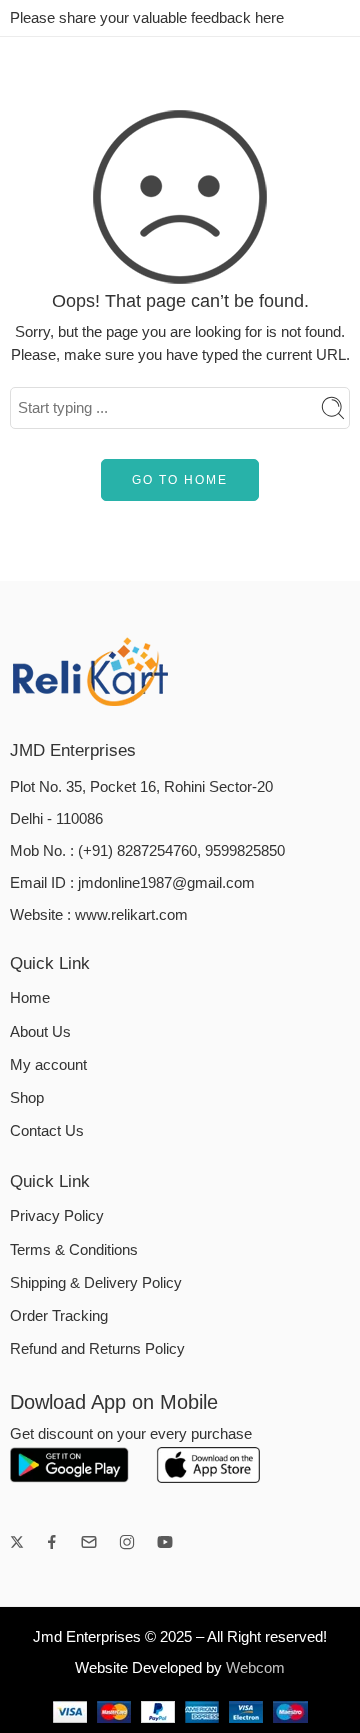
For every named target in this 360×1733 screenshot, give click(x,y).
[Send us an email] (89, 1542)
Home (30, 998)
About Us (40, 1032)
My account (48, 1065)
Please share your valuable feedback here (147, 18)
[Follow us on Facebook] (52, 1542)
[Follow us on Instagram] (127, 1542)
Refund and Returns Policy (97, 1349)
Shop (27, 1098)
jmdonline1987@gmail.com (166, 883)
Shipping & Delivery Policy (96, 1283)
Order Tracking (59, 1316)
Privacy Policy (57, 1216)
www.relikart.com (131, 915)
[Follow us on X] (17, 1542)
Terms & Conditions (74, 1250)
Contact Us (47, 1131)
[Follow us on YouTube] (165, 1542)
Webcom (255, 1668)
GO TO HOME (180, 480)
